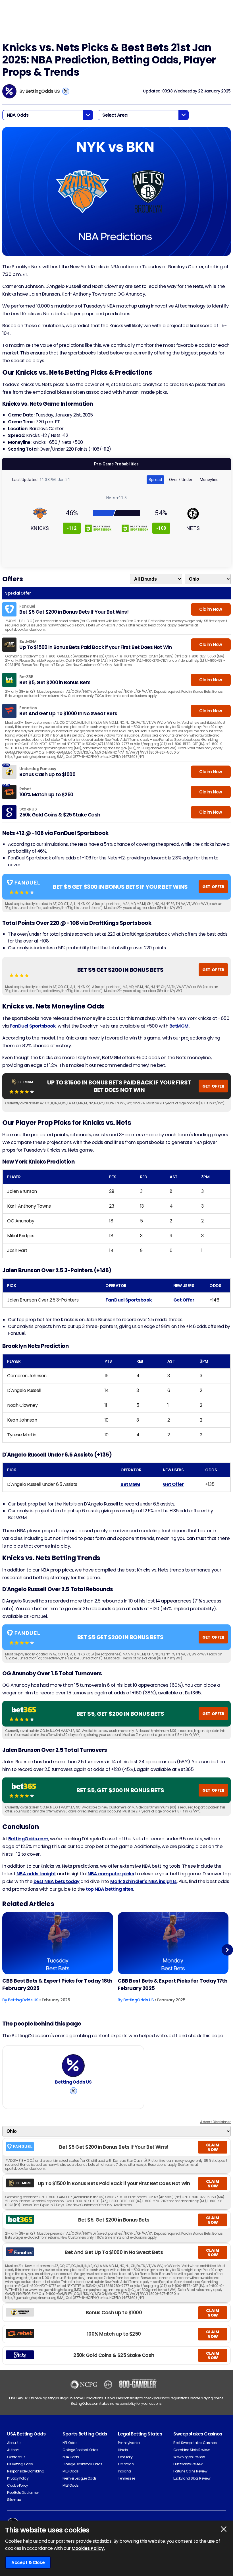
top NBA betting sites (109, 1889)
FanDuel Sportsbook (33, 1026)
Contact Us (16, 2457)
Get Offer (184, 1300)
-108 (161, 528)
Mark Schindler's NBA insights (143, 1881)
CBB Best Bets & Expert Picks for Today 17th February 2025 (172, 1984)
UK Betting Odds (20, 2464)
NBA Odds (71, 2457)
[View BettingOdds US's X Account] (66, 91)
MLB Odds (70, 2485)
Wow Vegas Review (189, 2457)
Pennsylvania (129, 2443)
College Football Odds (80, 2450)
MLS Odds (70, 2471)
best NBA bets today (57, 1881)
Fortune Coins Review (190, 2471)
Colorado (126, 2464)
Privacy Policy (18, 2478)
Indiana (124, 2471)
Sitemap (14, 2500)
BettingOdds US (43, 91)
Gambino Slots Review (191, 2450)
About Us (14, 2443)
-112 (72, 528)
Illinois (123, 2450)
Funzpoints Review (188, 2464)
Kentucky (125, 2457)
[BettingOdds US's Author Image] (73, 2066)
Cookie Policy (18, 2485)
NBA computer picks (111, 1874)
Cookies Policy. (88, 2548)
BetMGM (179, 1026)
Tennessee (127, 2478)
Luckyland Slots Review (192, 2478)
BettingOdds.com (28, 1839)
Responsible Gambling (26, 2471)
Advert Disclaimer (215, 2122)
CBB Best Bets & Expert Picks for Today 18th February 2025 (57, 1984)
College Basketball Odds (82, 2464)
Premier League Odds (80, 2478)
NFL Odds (70, 2443)
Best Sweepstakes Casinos (195, 2443)
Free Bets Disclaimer (23, 2493)
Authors (13, 2450)
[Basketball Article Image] (58, 1943)
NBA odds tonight (36, 1874)
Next (227, 1950)
